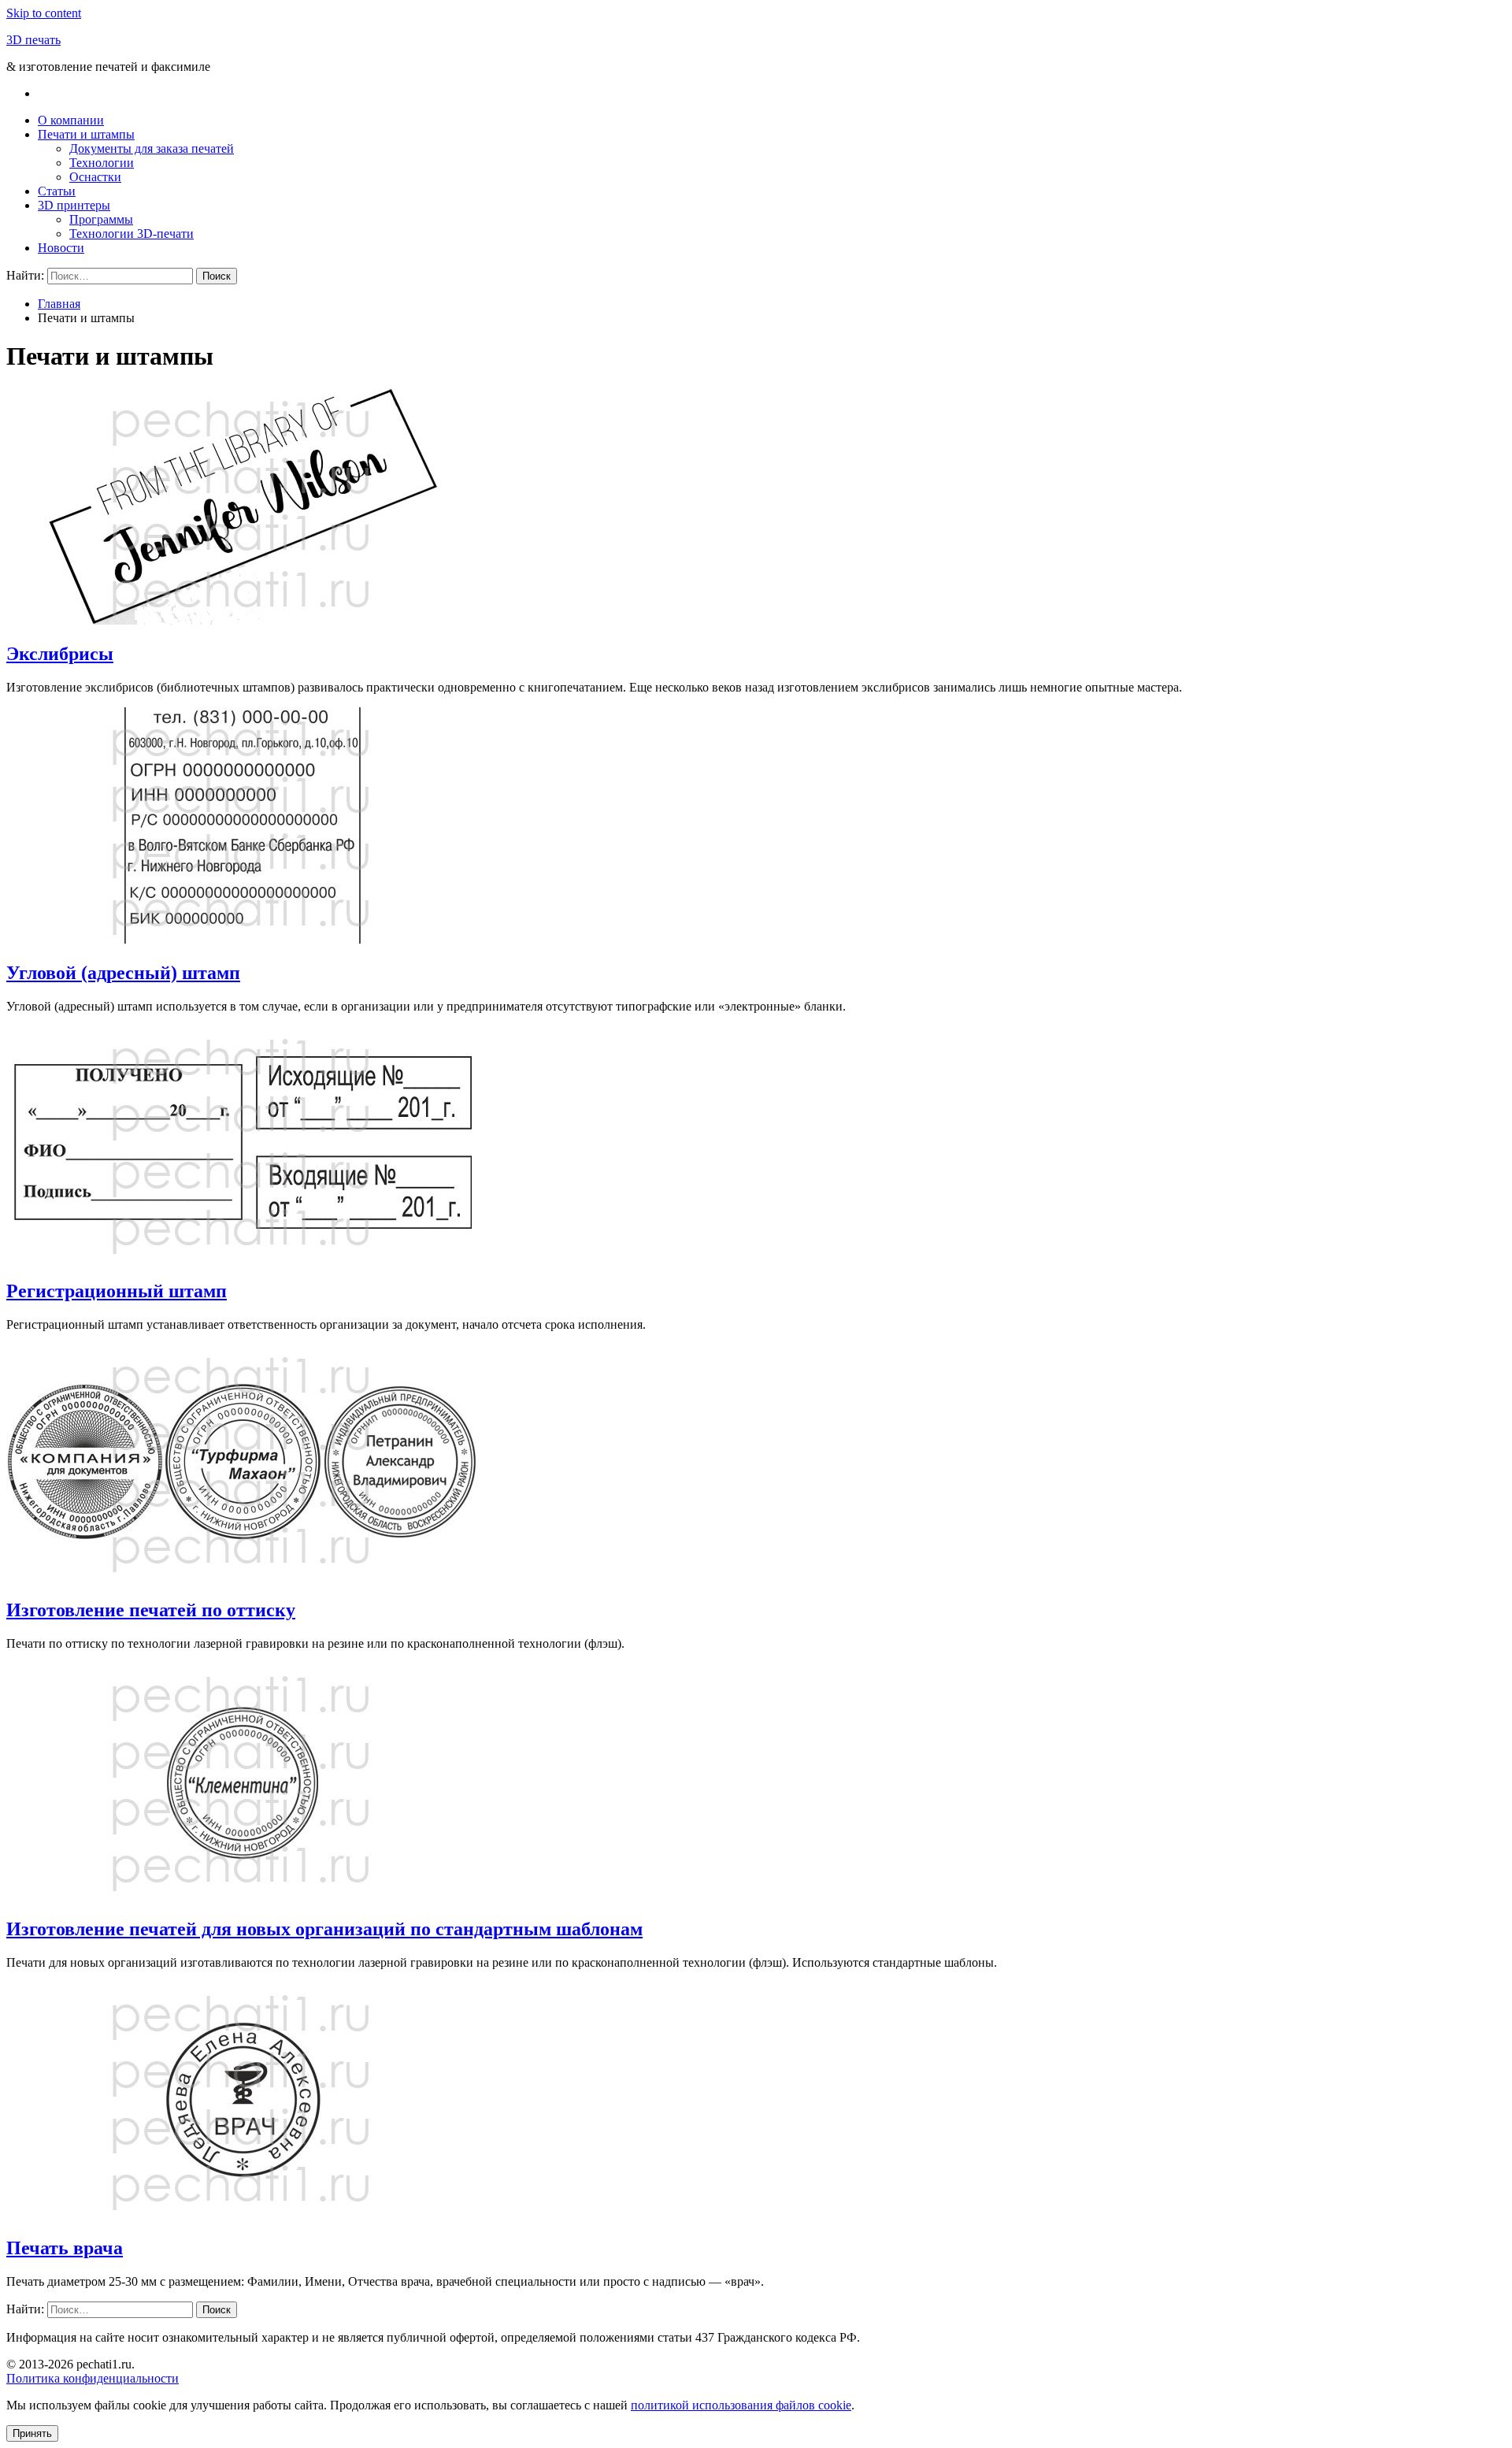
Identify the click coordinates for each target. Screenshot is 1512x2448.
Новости (61, 248)
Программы (101, 219)
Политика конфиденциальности (93, 2378)
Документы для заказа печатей (152, 148)
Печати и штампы (86, 134)
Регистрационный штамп (117, 1291)
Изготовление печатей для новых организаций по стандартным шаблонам (324, 1929)
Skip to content (44, 13)
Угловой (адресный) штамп (123, 973)
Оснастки (95, 177)
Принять (32, 2433)
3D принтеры (74, 205)
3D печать (33, 40)
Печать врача (65, 2248)
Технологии (102, 163)
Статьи (57, 191)
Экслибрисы (60, 654)
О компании (71, 120)
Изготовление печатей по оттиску (151, 1610)
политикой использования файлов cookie (741, 2405)
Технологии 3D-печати (132, 234)
